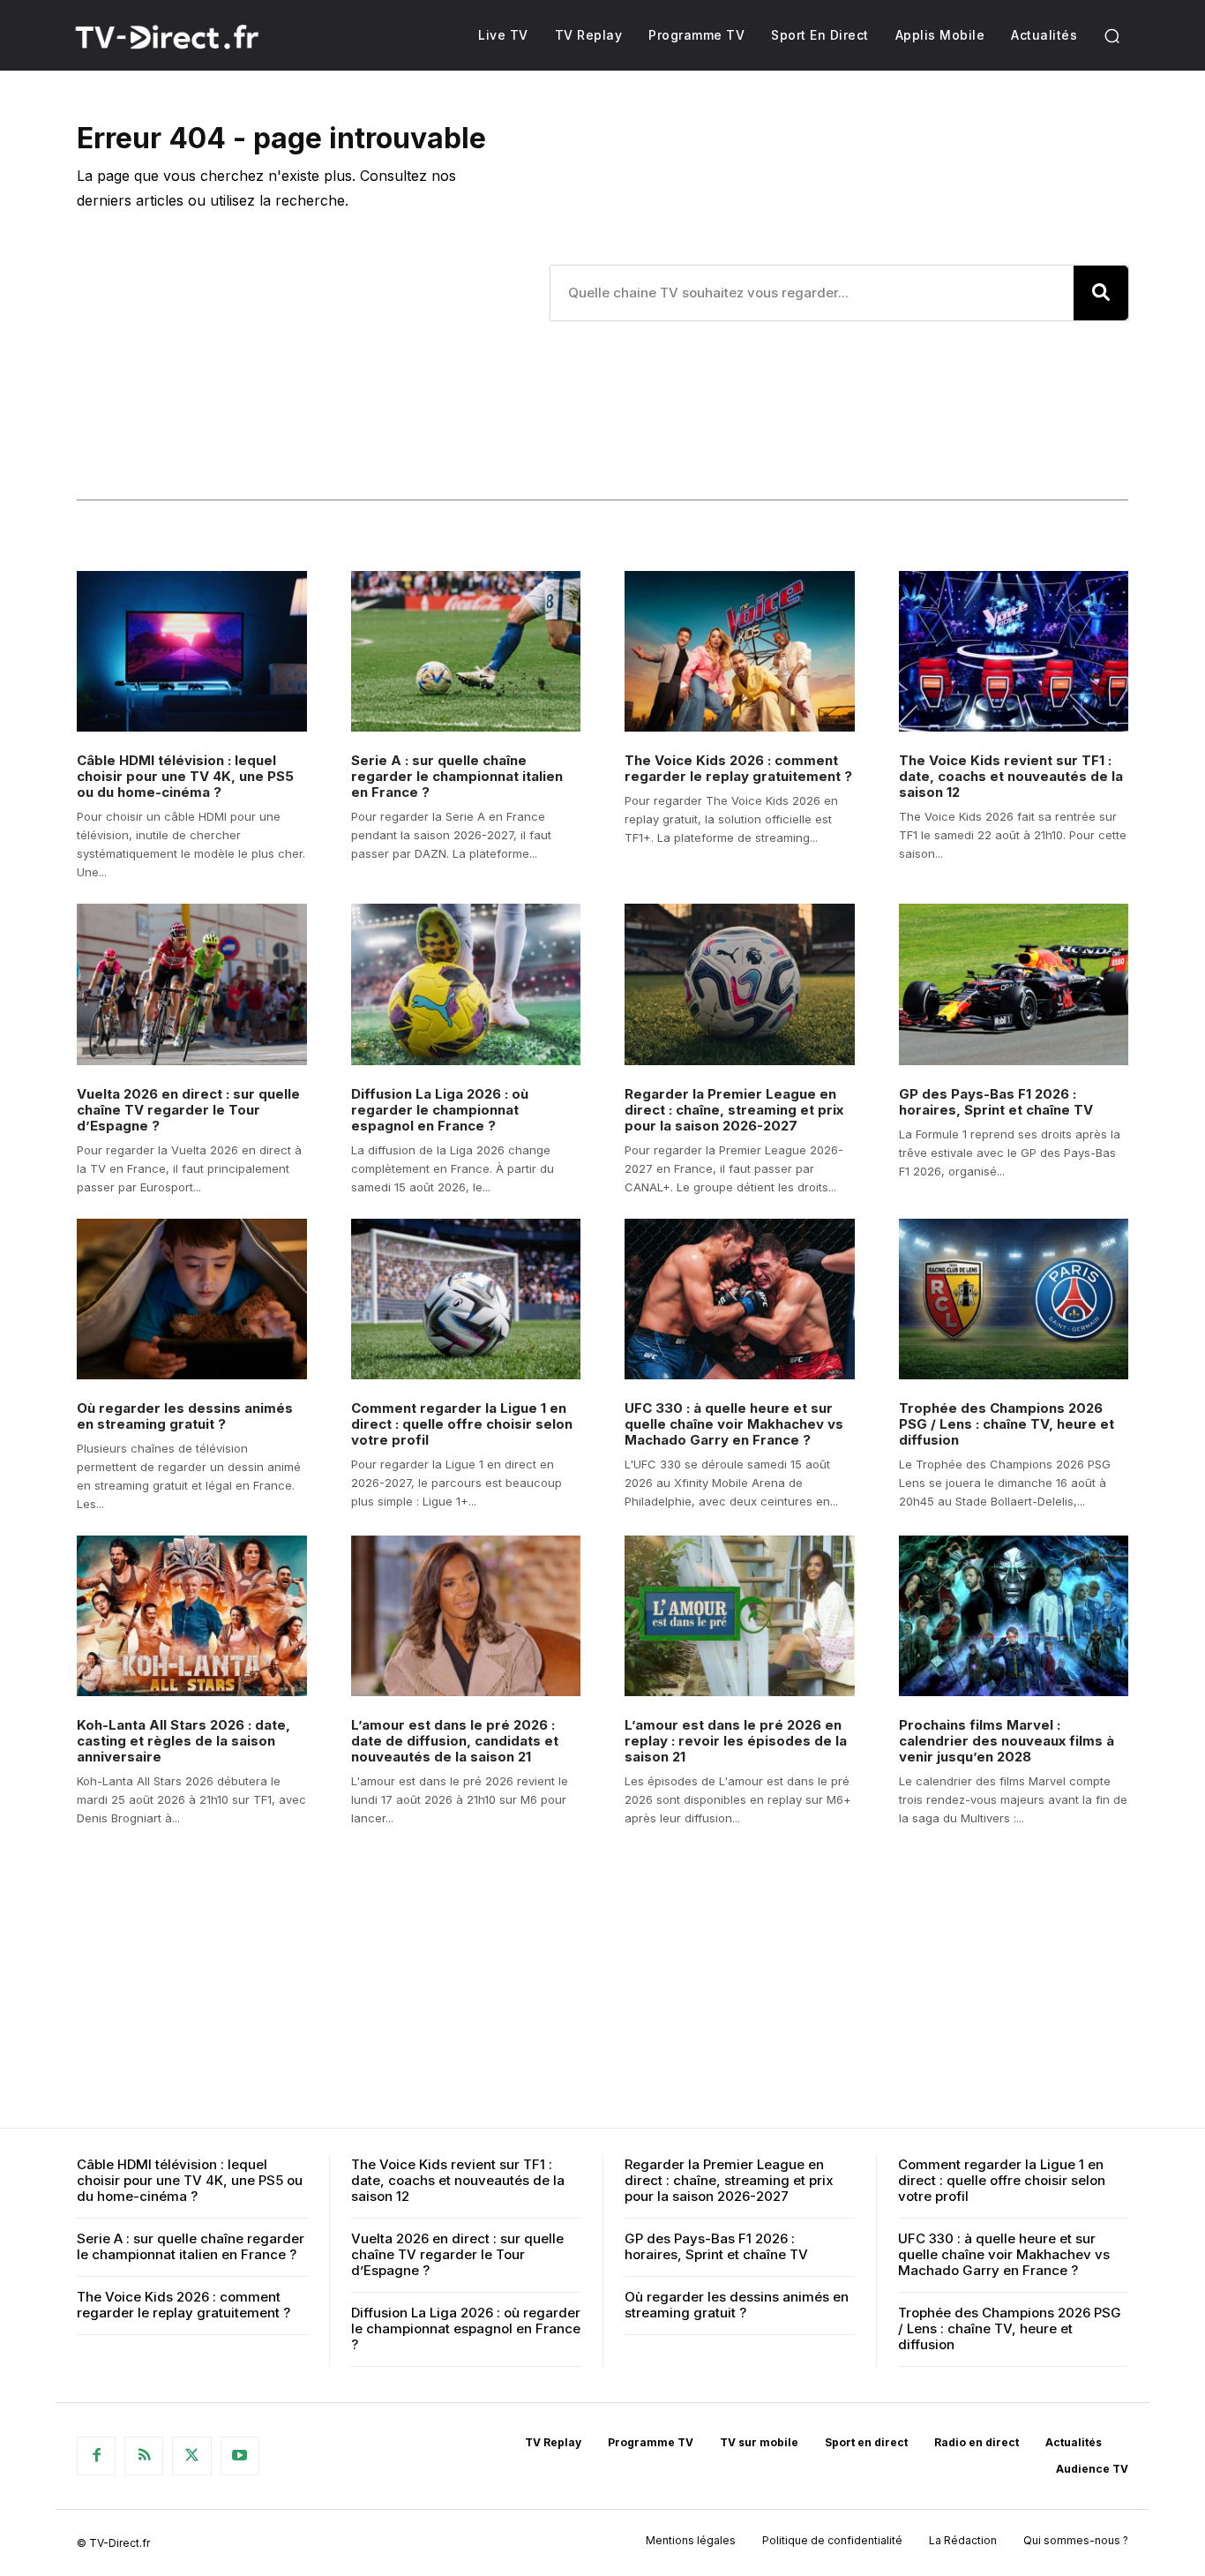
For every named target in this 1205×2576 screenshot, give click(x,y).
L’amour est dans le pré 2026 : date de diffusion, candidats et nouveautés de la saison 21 (455, 1741)
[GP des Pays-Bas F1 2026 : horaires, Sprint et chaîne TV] (1014, 984)
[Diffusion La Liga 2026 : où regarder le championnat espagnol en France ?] (466, 984)
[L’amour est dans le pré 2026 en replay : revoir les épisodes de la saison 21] (740, 1616)
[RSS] (144, 2456)
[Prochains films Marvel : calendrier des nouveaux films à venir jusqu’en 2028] (1014, 1616)
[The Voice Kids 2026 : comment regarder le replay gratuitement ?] (740, 651)
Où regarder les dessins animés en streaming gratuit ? (185, 1416)
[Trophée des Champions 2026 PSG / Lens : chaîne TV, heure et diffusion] (1014, 1299)
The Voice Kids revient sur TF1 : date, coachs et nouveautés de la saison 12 (1011, 776)
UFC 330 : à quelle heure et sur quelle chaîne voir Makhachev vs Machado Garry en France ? (734, 1424)
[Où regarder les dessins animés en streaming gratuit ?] (192, 1299)
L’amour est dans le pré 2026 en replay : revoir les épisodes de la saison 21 (736, 1741)
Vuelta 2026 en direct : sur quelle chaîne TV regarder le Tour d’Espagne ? (188, 1110)
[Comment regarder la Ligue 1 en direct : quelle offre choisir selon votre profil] (466, 1299)
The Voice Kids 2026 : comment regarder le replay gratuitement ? (738, 768)
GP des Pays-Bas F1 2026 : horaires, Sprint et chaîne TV (996, 1102)
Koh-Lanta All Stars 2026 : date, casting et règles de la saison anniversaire (183, 1741)
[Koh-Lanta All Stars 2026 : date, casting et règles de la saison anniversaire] (192, 1616)
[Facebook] (96, 2456)
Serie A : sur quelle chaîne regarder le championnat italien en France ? (457, 776)
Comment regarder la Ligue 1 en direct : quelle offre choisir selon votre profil (462, 1424)
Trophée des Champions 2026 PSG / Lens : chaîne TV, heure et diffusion (1007, 1424)
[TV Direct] (190, 37)
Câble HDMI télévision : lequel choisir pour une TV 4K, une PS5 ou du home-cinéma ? (185, 776)
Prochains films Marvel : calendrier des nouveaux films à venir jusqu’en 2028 (1007, 1741)
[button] (1111, 35)
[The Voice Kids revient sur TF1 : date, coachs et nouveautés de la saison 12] (1014, 651)
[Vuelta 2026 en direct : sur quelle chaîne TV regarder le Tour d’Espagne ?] (192, 984)
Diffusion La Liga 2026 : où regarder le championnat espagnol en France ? (440, 1110)
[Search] (1101, 293)
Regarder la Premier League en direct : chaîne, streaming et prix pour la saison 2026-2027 (734, 1110)
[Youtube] (240, 2456)
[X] (191, 2456)
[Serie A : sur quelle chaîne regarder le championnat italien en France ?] (466, 651)
